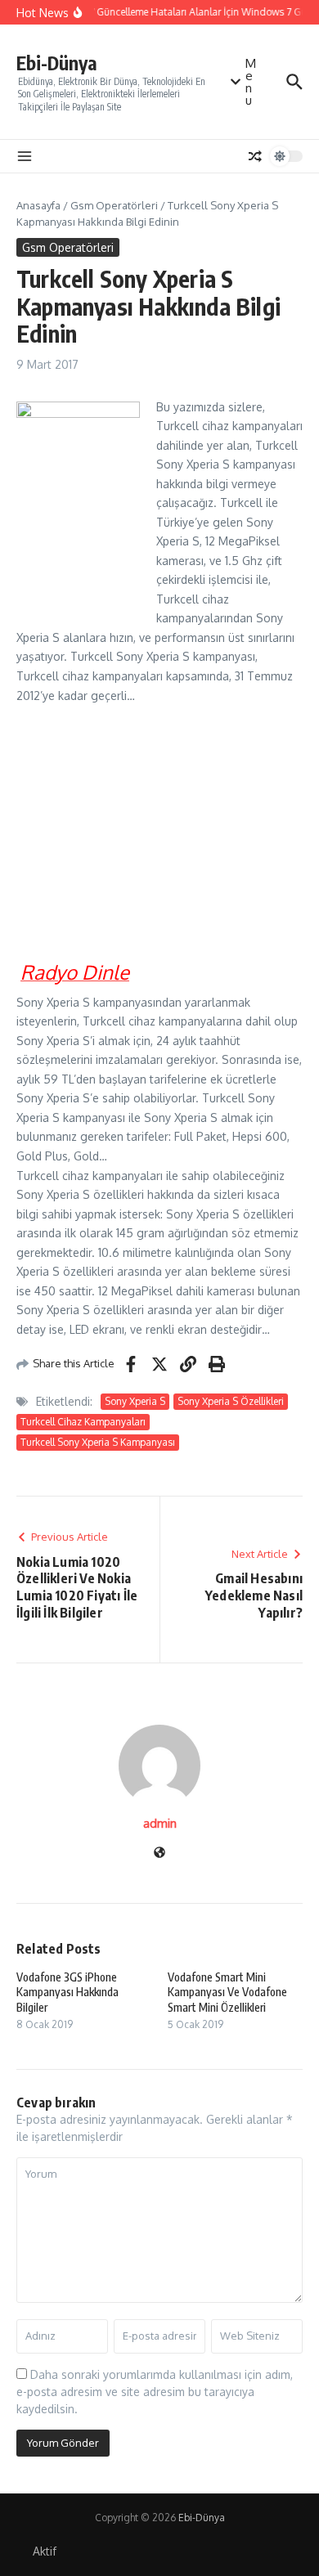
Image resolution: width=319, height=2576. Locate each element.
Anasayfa (38, 205)
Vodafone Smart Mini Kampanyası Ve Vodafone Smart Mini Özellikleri (227, 1992)
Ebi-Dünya (57, 63)
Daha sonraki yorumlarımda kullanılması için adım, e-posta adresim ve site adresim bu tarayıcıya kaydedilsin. (155, 2392)
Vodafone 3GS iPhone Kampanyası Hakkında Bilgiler (67, 1992)
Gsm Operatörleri (114, 205)
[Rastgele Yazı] (255, 156)
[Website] (159, 1853)
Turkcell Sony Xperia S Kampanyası (98, 1442)
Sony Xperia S (135, 1401)
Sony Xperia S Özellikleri (231, 1401)
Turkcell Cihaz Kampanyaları (83, 1422)
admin (160, 1823)
